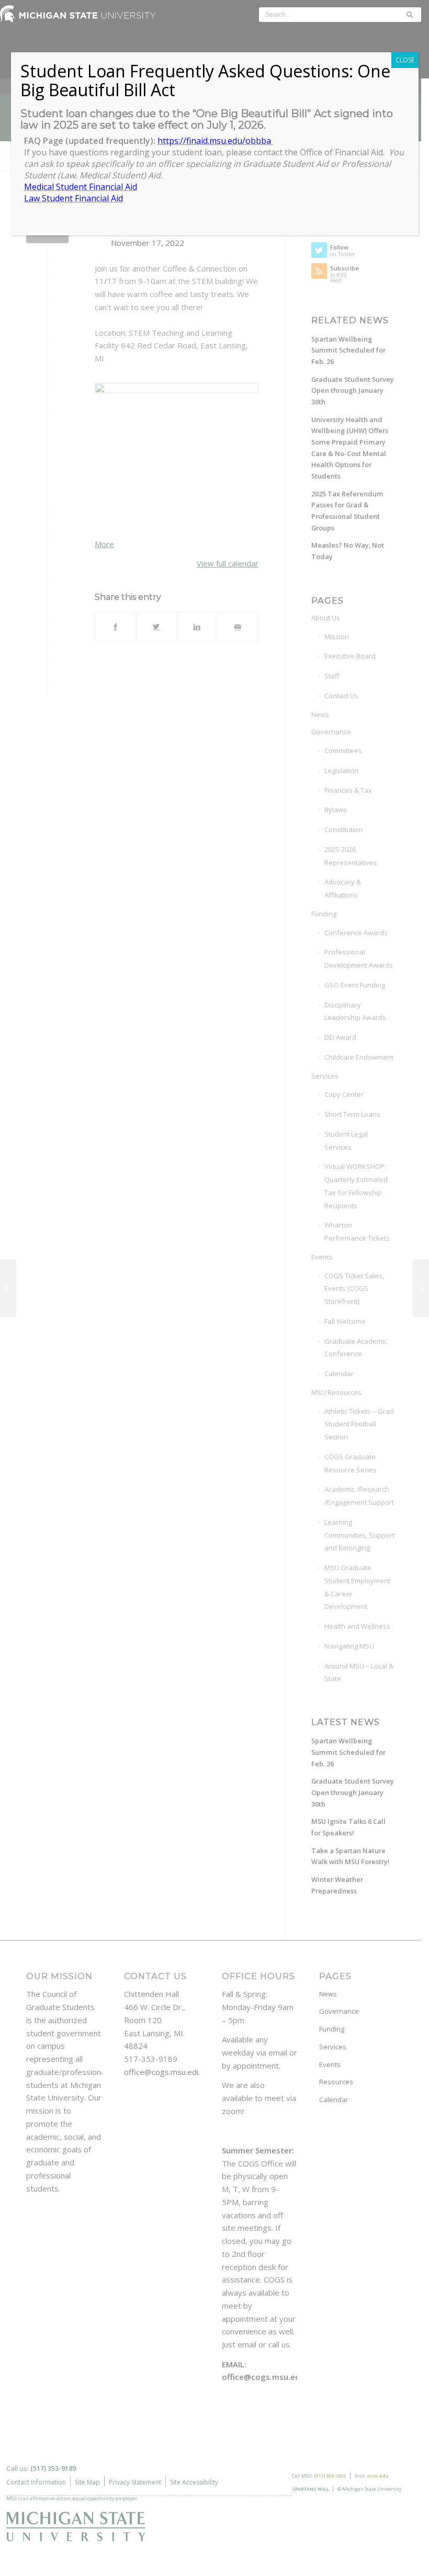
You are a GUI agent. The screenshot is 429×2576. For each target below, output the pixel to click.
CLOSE (405, 60)
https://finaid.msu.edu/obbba (215, 141)
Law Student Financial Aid (74, 198)
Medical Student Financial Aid (81, 187)
